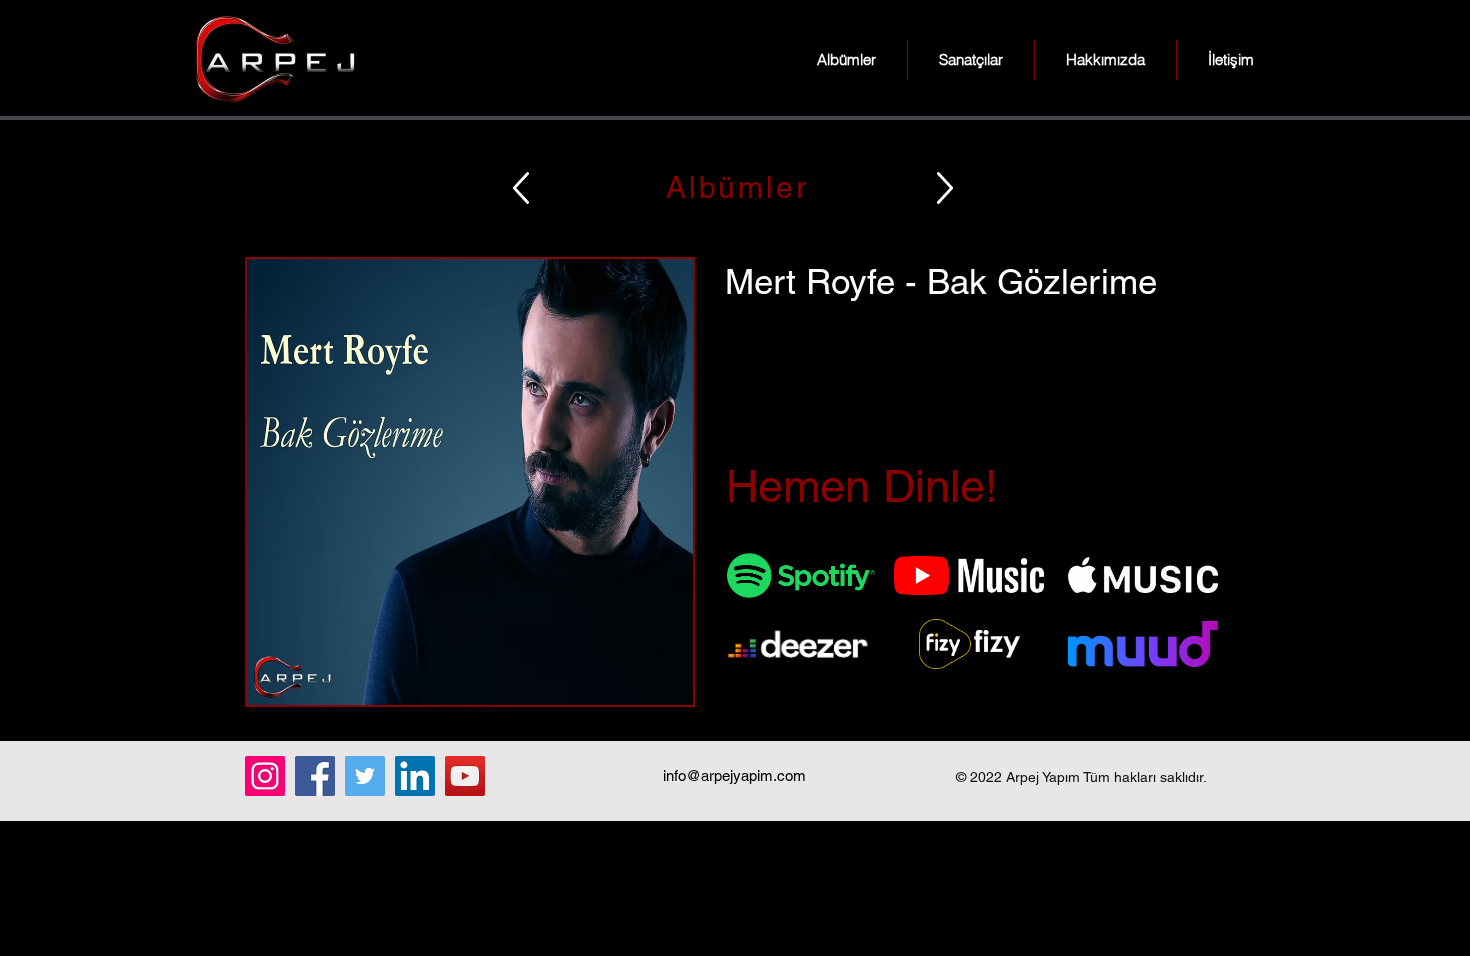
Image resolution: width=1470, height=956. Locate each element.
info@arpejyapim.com (734, 775)
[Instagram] (265, 776)
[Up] (521, 187)
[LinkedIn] (415, 776)
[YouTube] (465, 776)
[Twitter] (365, 776)
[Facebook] (315, 776)
